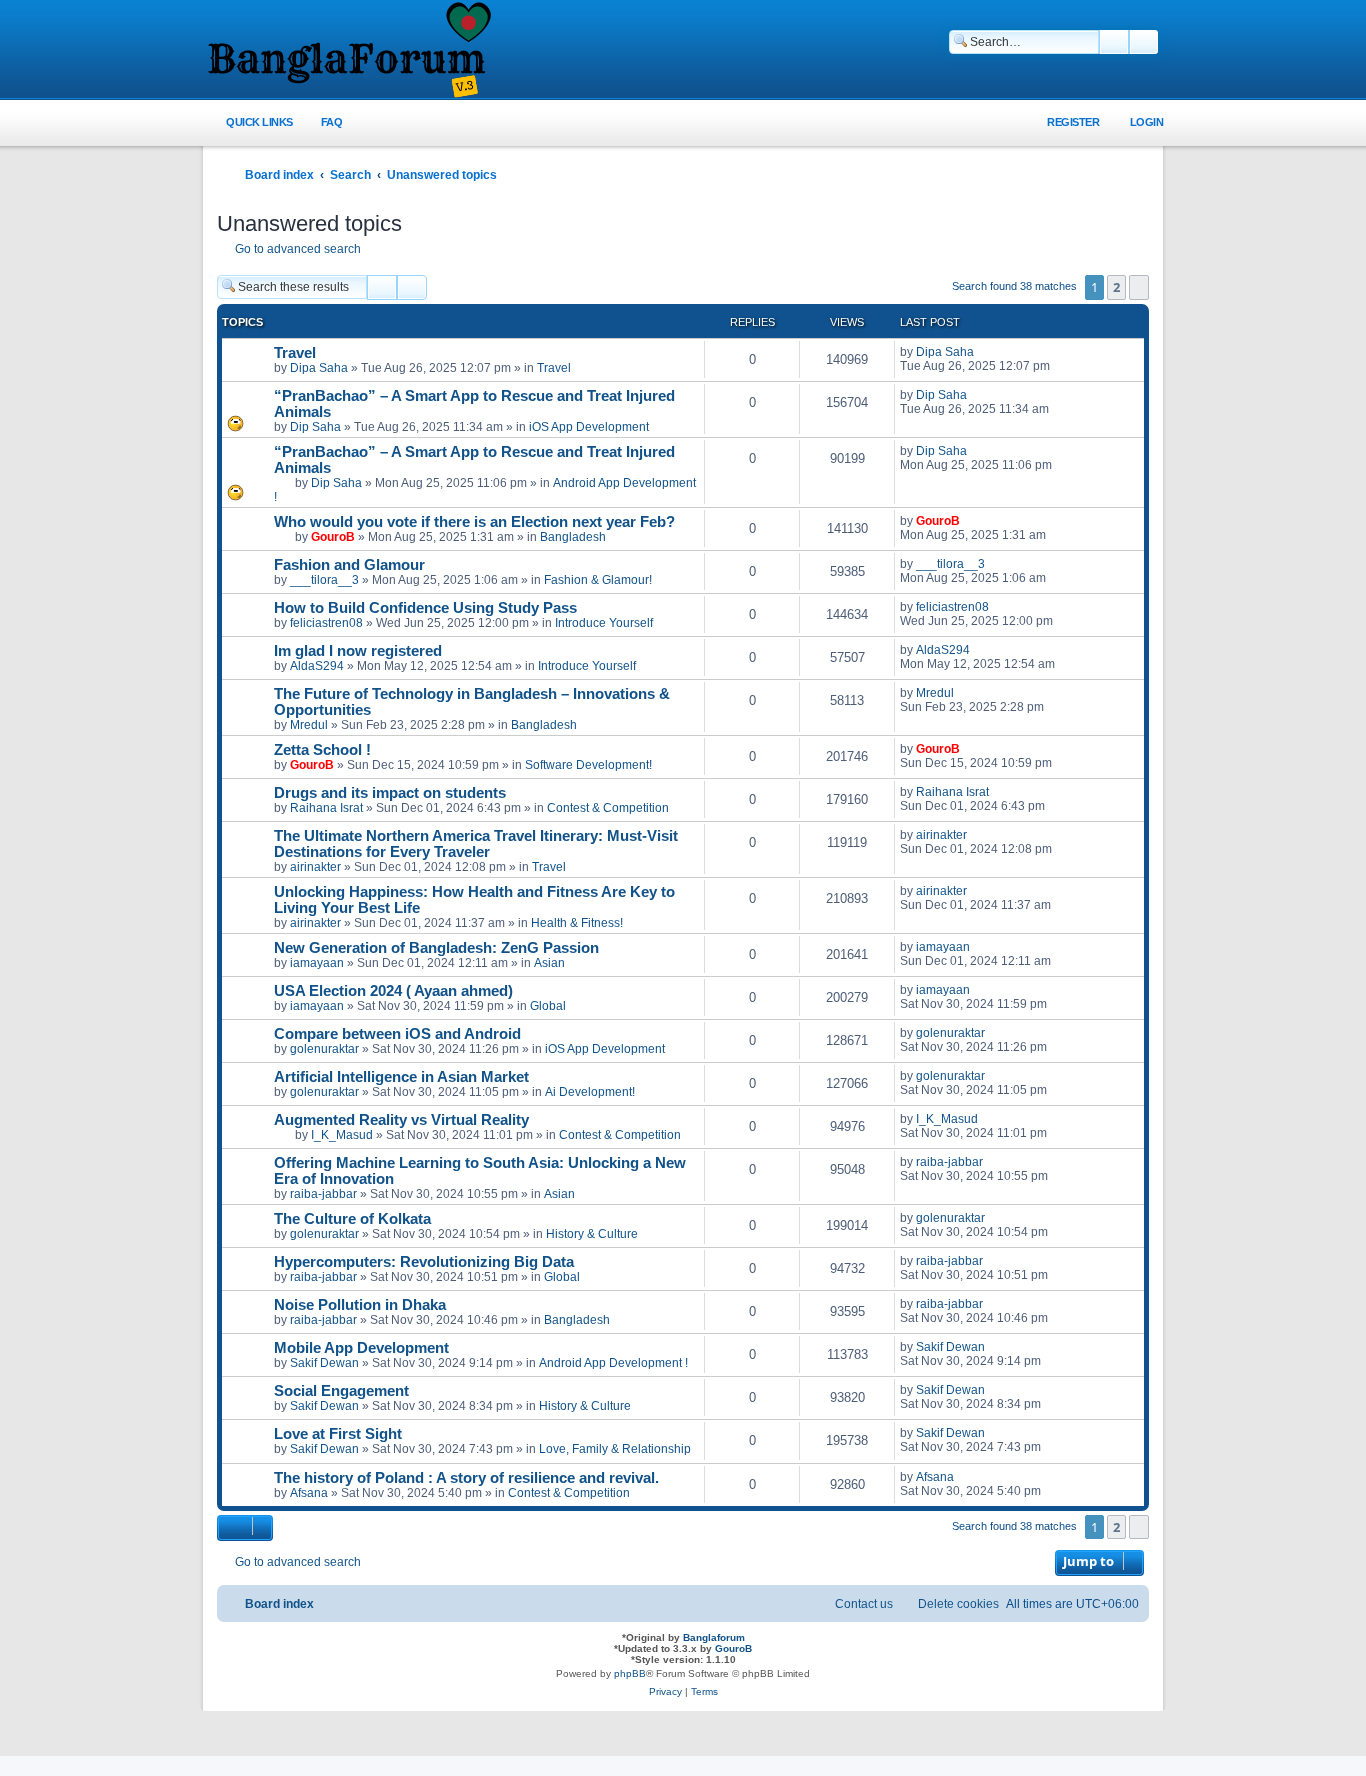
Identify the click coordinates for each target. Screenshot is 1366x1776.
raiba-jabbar (323, 1194)
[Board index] (348, 51)
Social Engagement (341, 1391)
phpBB (630, 1673)
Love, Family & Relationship (615, 1449)
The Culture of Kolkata (352, 1219)
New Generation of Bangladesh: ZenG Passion (436, 948)
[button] (1139, 287)
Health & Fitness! (577, 923)
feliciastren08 (326, 623)
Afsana (309, 1493)
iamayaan (317, 963)
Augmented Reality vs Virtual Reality (401, 1120)
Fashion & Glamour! (598, 580)
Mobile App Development (361, 1348)
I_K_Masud (342, 1135)
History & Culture (592, 1234)
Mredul (309, 725)
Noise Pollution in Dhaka (360, 1305)
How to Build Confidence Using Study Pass (425, 608)
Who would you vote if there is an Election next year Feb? (474, 522)
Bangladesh (573, 537)
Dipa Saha (319, 368)
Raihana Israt (326, 808)
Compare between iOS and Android (397, 1034)
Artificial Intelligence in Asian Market (401, 1077)
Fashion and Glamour (349, 565)
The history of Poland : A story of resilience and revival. (466, 1478)
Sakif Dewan (324, 1363)
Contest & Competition (608, 808)
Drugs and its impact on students (390, 793)
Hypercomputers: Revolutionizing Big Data (424, 1262)
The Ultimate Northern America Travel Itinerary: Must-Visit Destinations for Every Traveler (476, 844)
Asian (549, 963)
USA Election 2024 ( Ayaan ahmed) (393, 991)
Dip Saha (315, 427)
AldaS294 (317, 666)
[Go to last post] (983, 352)
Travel (295, 353)
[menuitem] (320, 122)
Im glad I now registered (358, 651)
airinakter (315, 867)
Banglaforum (714, 1637)
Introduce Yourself (604, 623)
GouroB (333, 537)
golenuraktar (324, 1049)
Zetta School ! (322, 750)
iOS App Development (589, 427)
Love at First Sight (338, 1434)
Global (548, 1006)
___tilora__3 (324, 580)
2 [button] (1116, 287)
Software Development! (588, 765)
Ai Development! (590, 1092)
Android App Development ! (613, 1363)
